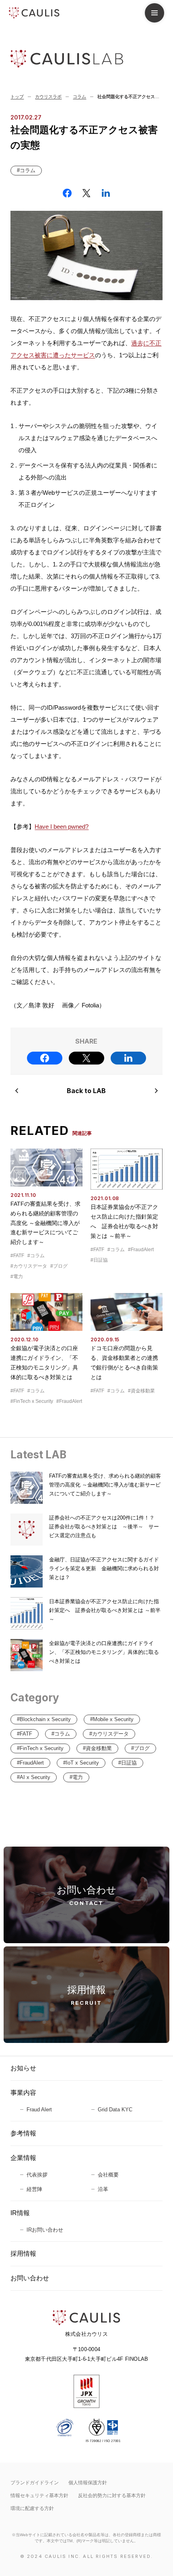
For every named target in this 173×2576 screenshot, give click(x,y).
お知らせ (23, 2068)
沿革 (103, 2189)
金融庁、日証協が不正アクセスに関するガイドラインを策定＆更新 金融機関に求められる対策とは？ (104, 1568)
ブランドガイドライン (35, 2483)
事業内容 (23, 2093)
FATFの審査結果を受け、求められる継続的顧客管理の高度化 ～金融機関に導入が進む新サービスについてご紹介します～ (45, 1223)
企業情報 (23, 2158)
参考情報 (23, 2133)
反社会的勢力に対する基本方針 (112, 2496)
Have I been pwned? (62, 827)
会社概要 (108, 2175)
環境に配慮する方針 (32, 2508)
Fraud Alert (39, 2110)
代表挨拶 (37, 2175)
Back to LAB (86, 1091)
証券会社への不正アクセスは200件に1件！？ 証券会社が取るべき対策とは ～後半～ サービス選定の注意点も (104, 1527)
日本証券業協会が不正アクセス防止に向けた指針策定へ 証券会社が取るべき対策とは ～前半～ (105, 1610)
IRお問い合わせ (45, 2230)
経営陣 (34, 2189)
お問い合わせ (30, 2278)
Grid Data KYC (115, 2110)
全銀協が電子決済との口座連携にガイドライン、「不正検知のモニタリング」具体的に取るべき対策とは (104, 1652)
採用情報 (23, 2254)
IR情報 (20, 2213)
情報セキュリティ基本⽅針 (39, 2496)
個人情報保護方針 (88, 2483)
